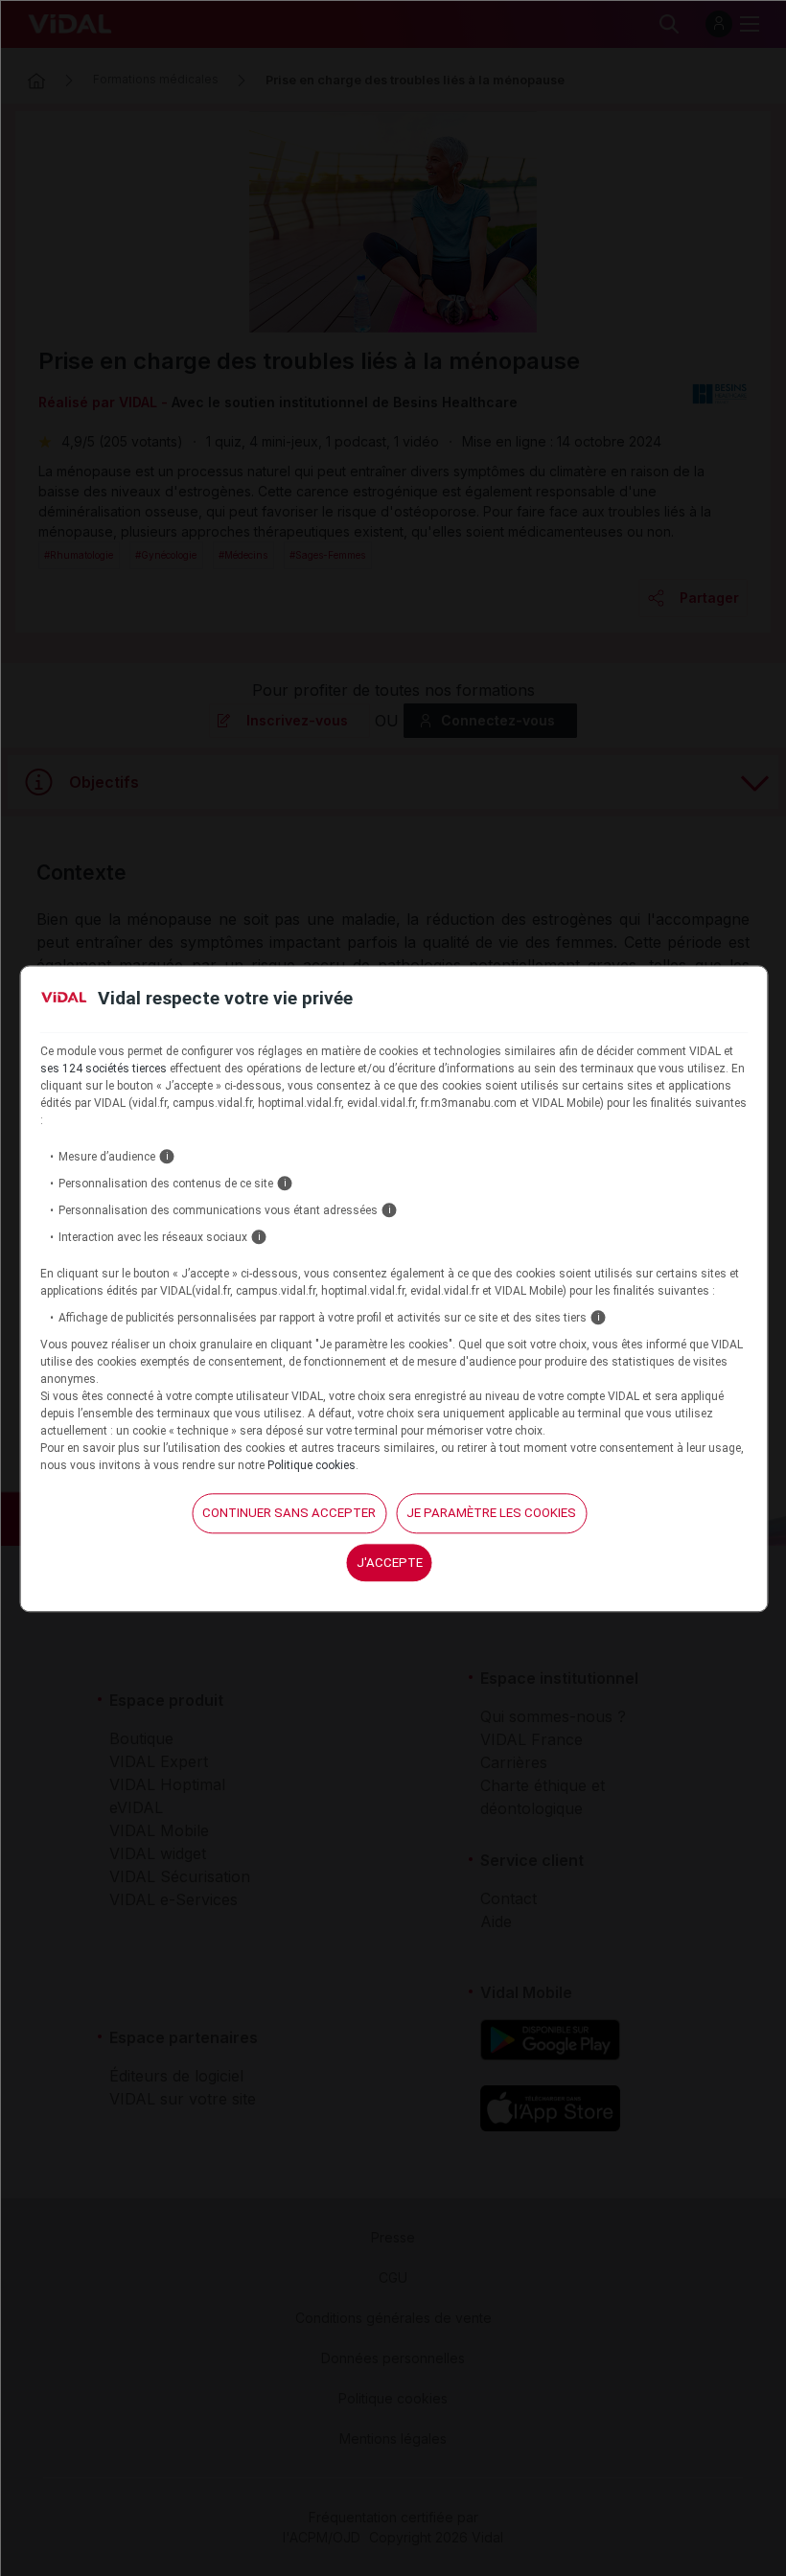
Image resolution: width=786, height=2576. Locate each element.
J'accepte (390, 1563)
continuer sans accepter (289, 1513)
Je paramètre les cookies (491, 1513)
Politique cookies (312, 1465)
